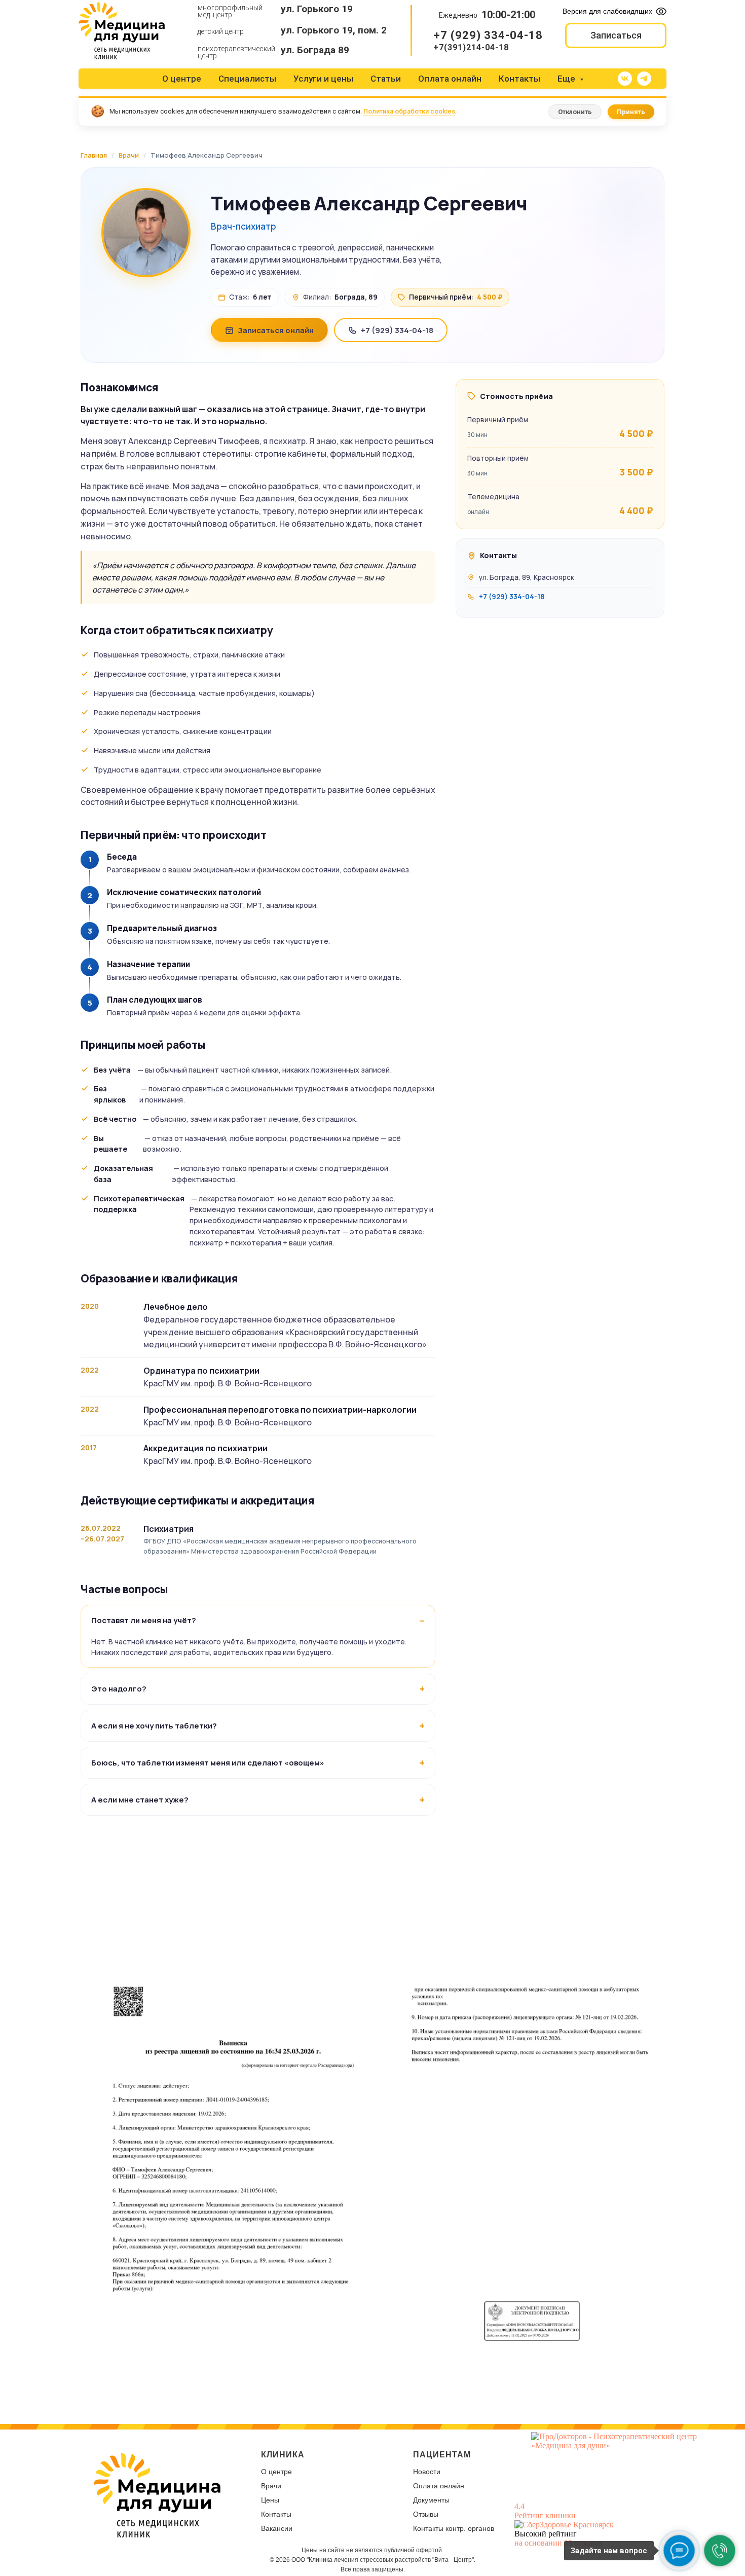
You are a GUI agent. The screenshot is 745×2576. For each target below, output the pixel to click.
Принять (631, 112)
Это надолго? (119, 1689)
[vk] (625, 79)
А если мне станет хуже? (140, 1800)
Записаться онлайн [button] (276, 330)
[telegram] (644, 79)
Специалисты (247, 79)
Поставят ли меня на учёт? (144, 1620)
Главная (94, 155)
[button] (616, 35)
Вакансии (277, 2528)
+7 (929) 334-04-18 (488, 35)
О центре (182, 79)
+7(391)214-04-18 (471, 47)
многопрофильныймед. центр (230, 11)
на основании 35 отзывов (558, 2543)
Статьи (386, 79)
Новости (427, 2472)
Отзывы (426, 2514)
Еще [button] (567, 79)
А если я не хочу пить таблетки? (154, 1726)
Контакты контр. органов (454, 2528)
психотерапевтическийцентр (236, 52)
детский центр (220, 31)
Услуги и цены (323, 79)
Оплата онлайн (450, 79)
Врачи (129, 155)
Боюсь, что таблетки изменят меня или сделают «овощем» (208, 1763)
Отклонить (575, 112)
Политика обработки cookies (409, 111)
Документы (431, 2500)
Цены (270, 2500)
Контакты (519, 79)
